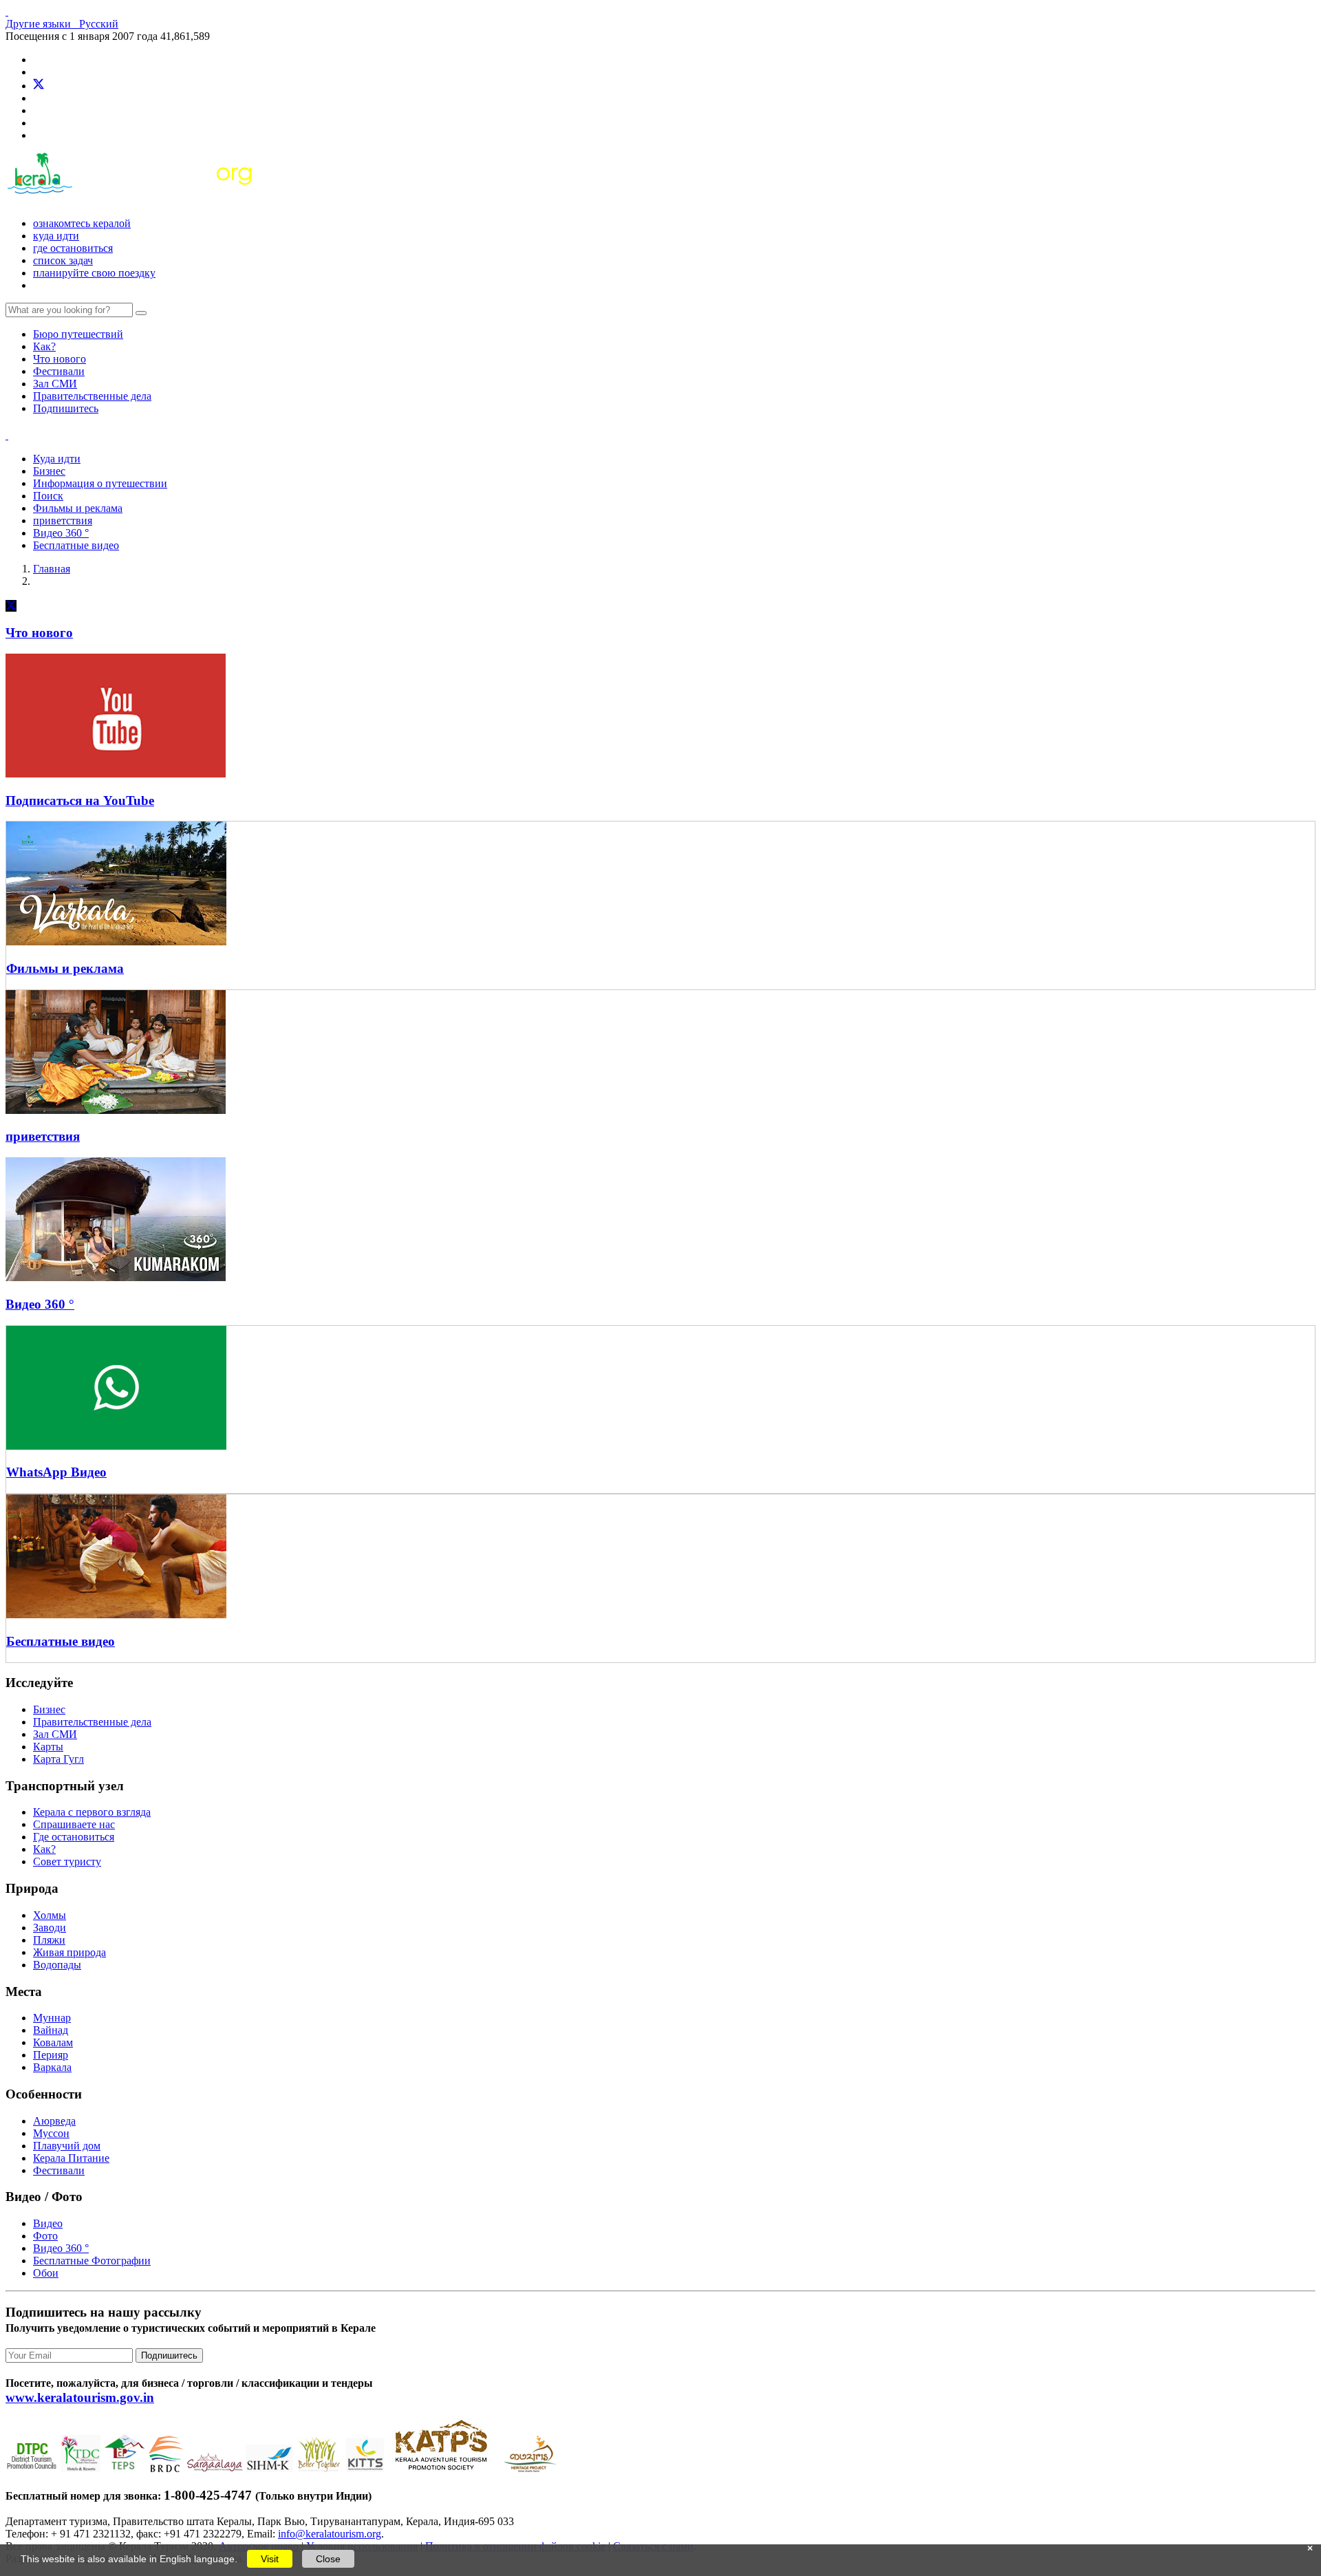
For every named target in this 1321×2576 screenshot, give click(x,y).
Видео (48, 2223)
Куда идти (56, 236)
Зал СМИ (55, 384)
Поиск (48, 496)
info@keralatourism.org (330, 2534)
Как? (44, 346)
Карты (48, 1747)
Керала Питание (71, 2158)
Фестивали (59, 371)
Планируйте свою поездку (94, 273)
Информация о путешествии (100, 483)
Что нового (60, 359)
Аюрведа (54, 2121)
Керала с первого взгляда (92, 1812)
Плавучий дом (67, 2146)
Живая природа (69, 1952)
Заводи (50, 1928)
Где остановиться (73, 248)
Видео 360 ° (61, 533)
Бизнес (49, 471)
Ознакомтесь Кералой (82, 223)
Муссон (51, 2133)
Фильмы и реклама (78, 508)
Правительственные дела (92, 396)
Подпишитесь (66, 408)
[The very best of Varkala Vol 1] (116, 942)
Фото (45, 2236)
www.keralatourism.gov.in (80, 2397)
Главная (52, 569)
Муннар (52, 2018)
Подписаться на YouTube (80, 801)
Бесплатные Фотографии (92, 2261)
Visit (270, 2559)
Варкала (52, 2067)
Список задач (63, 260)
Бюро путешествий (78, 334)
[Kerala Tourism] (131, 200)
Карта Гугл (58, 1759)
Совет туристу (67, 1861)
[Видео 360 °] (116, 1277)
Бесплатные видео (76, 545)
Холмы (50, 1915)
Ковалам (53, 2042)
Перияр (51, 2055)
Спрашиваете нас (74, 1824)
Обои (46, 2273)
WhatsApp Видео (56, 1472)
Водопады (57, 1965)
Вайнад (51, 2030)
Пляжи (49, 1940)
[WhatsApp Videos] (116, 1110)
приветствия (63, 520)
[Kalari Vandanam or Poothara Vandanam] (116, 1614)
